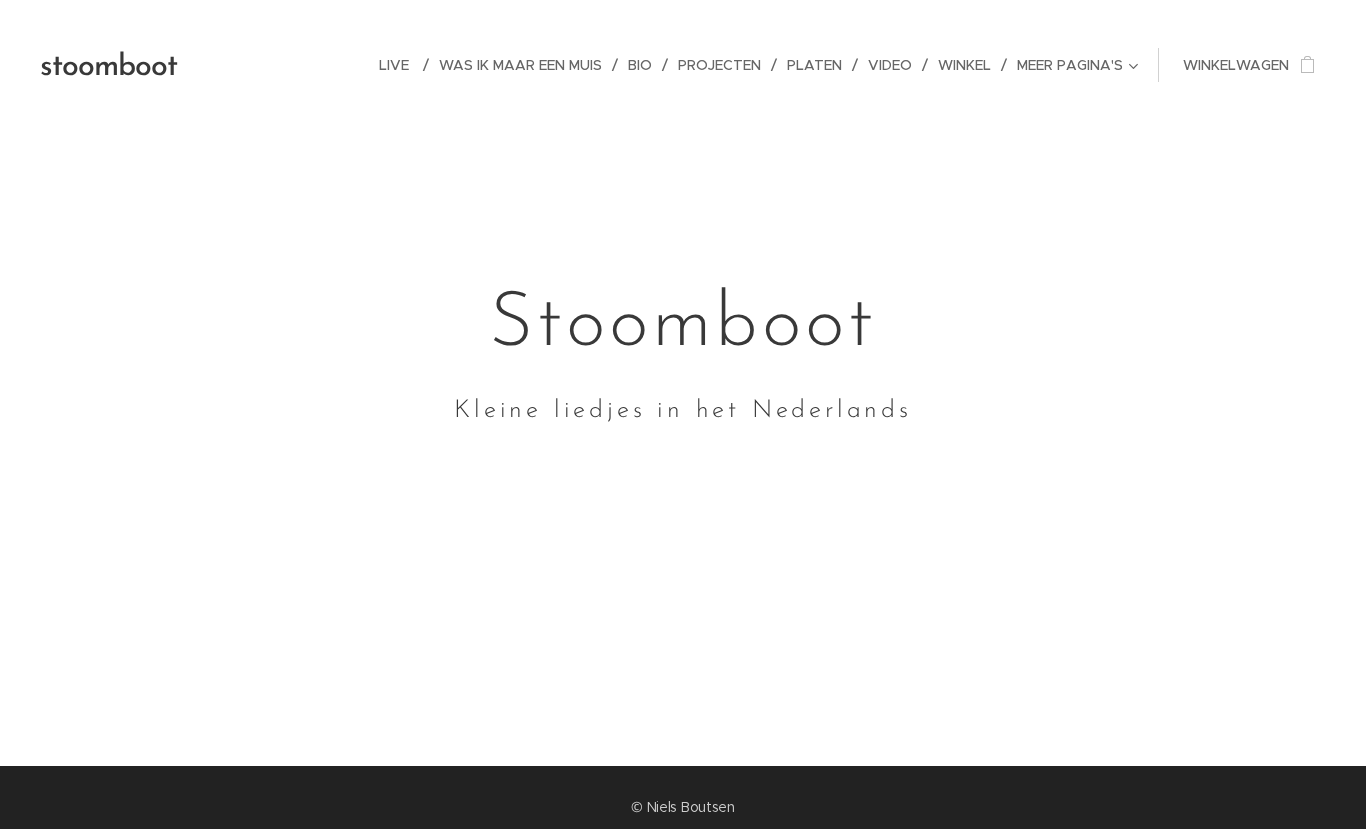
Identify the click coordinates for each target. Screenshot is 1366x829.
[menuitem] (401, 65)
